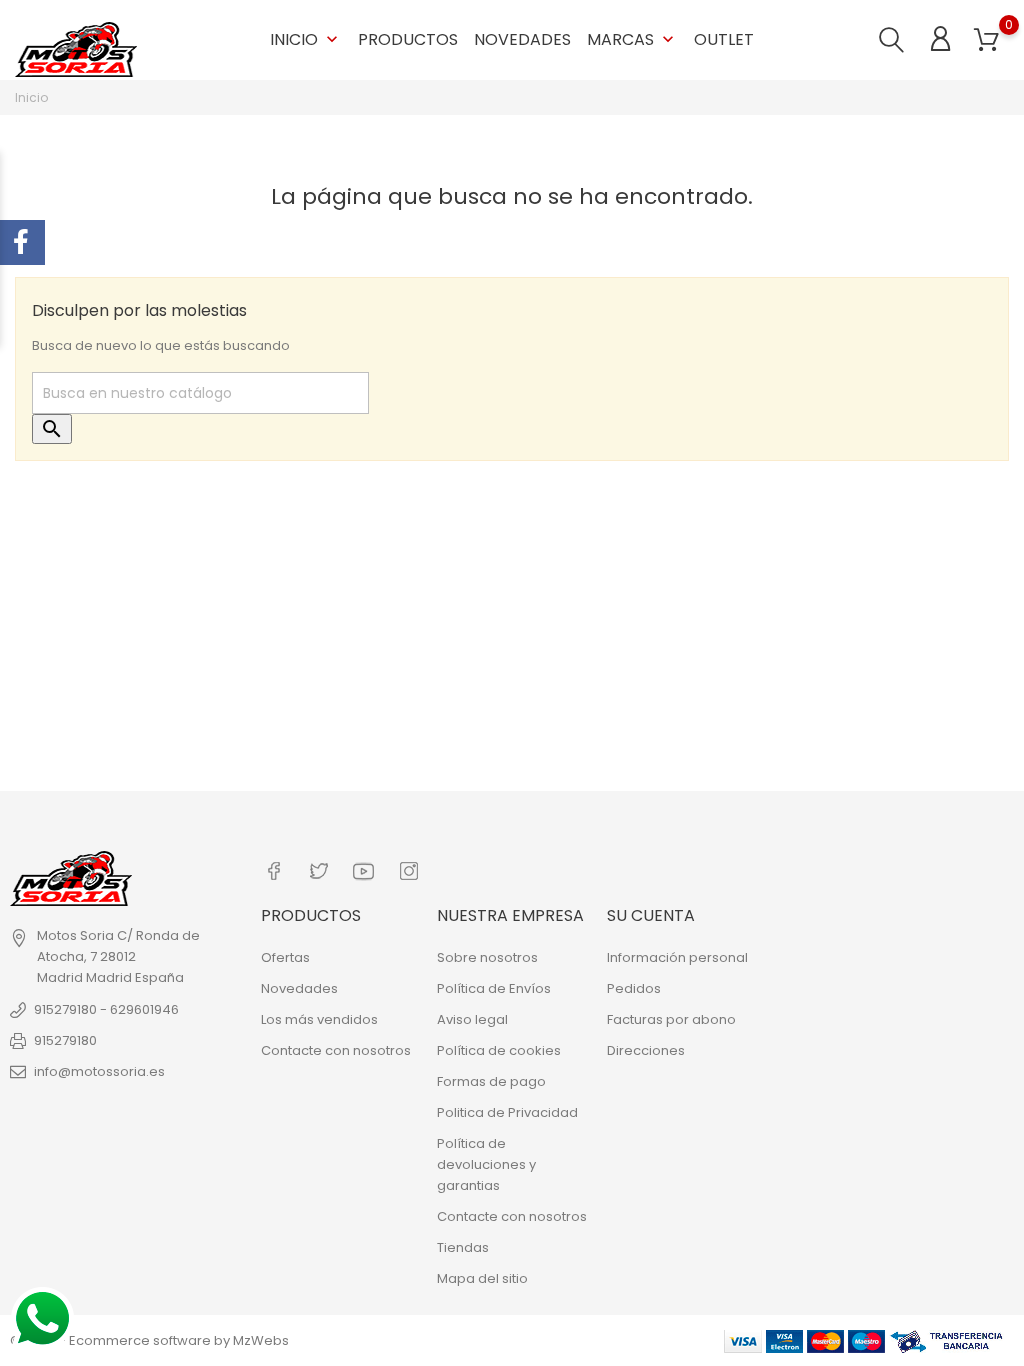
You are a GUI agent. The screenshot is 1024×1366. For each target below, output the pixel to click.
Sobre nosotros (487, 957)
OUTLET (724, 39)
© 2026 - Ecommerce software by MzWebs (149, 1340)
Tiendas (463, 1247)
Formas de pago (491, 1081)
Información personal (677, 957)
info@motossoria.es (99, 1071)
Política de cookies (499, 1050)
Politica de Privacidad (507, 1112)
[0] (986, 40)
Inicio (306, 39)
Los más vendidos (319, 1019)
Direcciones (646, 1050)
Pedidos (634, 988)
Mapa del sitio (482, 1278)
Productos (408, 39)
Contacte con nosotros (336, 1050)
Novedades (522, 39)
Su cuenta (651, 915)
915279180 (65, 1040)
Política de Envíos (494, 988)
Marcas (632, 39)
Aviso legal (472, 1019)
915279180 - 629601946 (106, 1009)
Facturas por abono (671, 1019)
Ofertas (285, 957)
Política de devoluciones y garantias (486, 1164)
